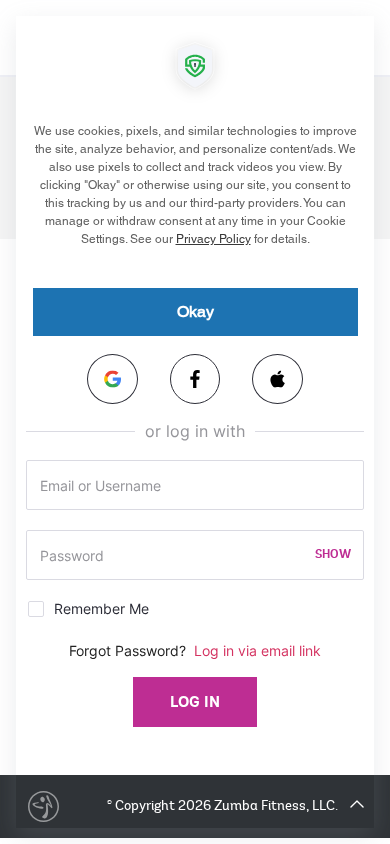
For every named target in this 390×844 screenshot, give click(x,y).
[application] (195, 422)
